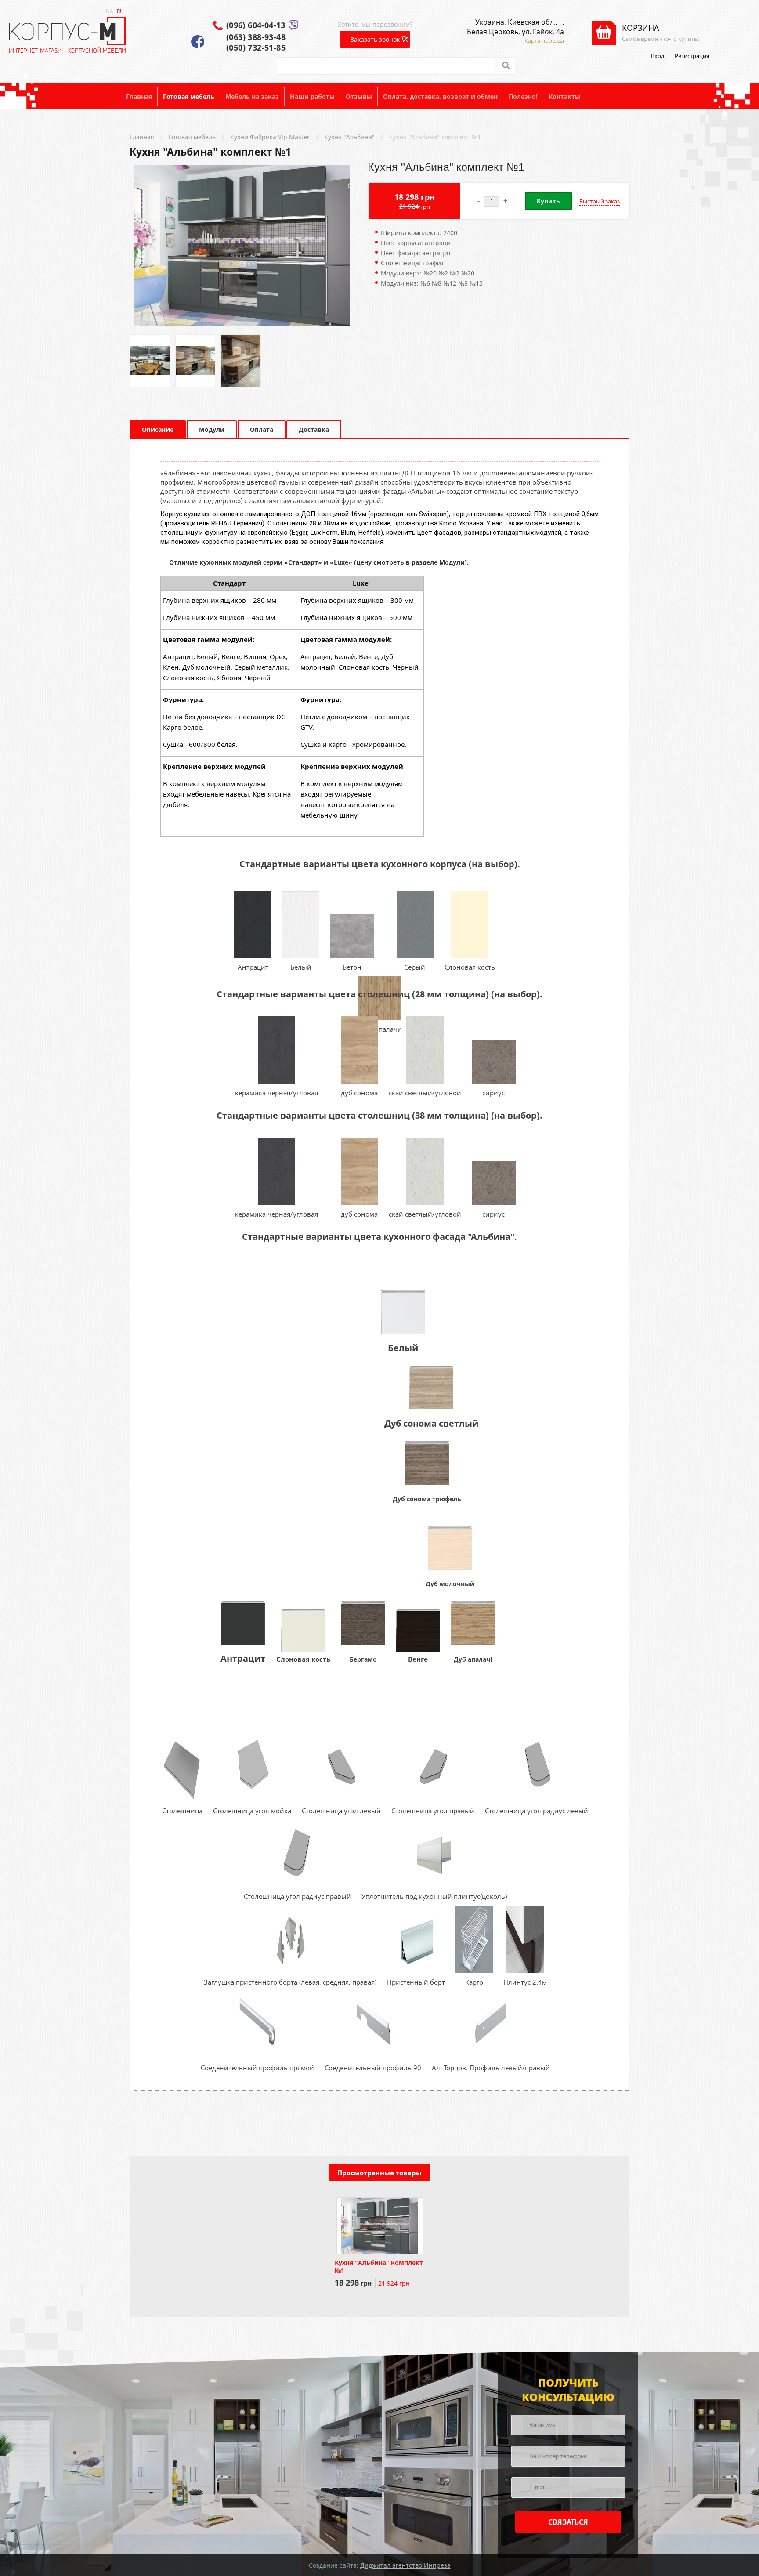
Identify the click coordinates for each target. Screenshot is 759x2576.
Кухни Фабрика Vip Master (270, 137)
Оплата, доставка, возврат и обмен (440, 96)
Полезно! (523, 96)
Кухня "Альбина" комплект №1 (435, 137)
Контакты (564, 96)
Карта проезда (544, 40)
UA (110, 11)
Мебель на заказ (252, 96)
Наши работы (312, 96)
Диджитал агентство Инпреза (405, 2565)
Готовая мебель (189, 96)
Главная (139, 96)
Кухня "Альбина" (349, 137)
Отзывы (359, 96)
